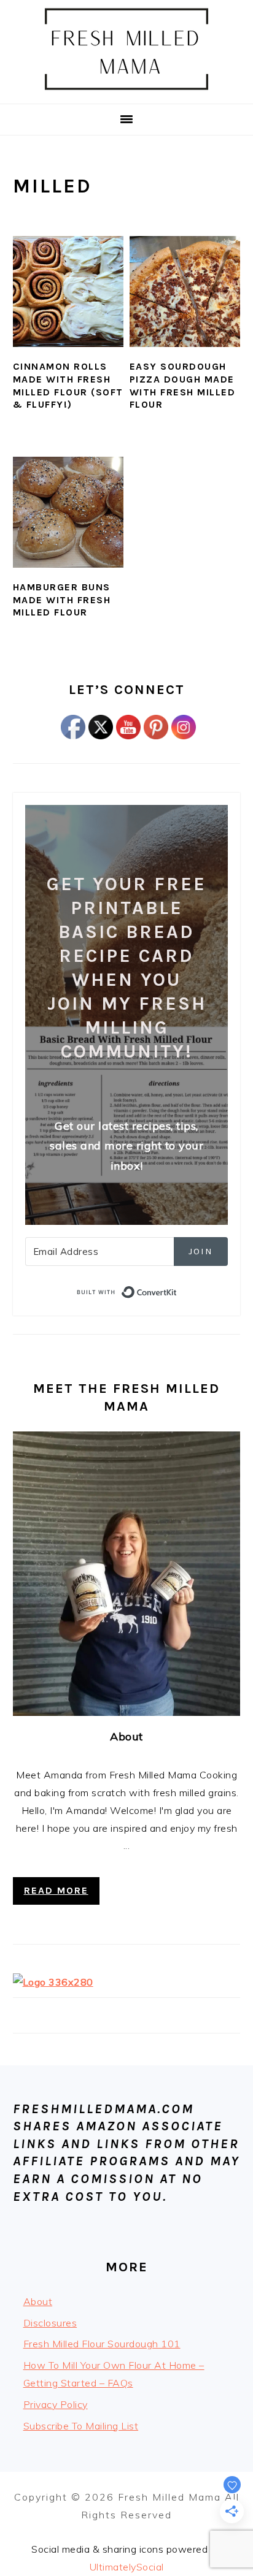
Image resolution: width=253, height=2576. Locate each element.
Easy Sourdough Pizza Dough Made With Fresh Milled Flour (183, 385)
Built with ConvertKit (177, 1290)
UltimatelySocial (127, 2567)
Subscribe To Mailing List (81, 2426)
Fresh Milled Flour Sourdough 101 (102, 2344)
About (126, 1736)
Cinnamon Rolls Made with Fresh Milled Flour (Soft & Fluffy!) (68, 385)
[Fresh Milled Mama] (126, 89)
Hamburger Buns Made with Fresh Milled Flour (62, 600)
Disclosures (50, 2323)
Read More (56, 1890)
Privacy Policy (56, 2404)
